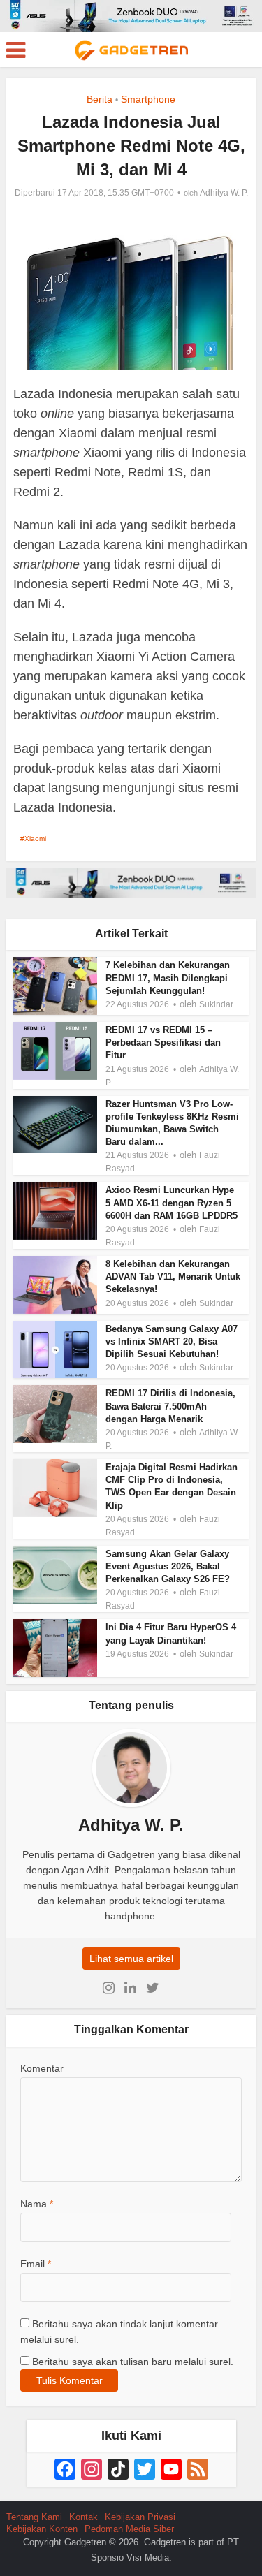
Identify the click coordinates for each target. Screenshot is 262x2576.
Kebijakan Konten (42, 2529)
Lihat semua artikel (131, 1959)
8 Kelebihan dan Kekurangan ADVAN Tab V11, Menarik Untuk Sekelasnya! (173, 1276)
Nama (37, 2204)
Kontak (83, 2517)
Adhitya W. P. (224, 193)
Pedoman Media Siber (129, 2529)
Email (36, 2264)
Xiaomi (35, 839)
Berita (100, 99)
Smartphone (148, 99)
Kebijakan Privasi (140, 2517)
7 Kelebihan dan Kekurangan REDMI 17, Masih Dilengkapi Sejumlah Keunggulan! (168, 978)
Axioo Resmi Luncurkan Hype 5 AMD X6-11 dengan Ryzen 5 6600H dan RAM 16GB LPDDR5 (172, 1202)
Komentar (42, 2068)
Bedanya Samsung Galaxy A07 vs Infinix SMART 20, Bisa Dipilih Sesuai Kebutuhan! (172, 1341)
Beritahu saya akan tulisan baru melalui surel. (133, 2362)
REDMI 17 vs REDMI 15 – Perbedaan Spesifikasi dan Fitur (163, 1042)
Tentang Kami (34, 2517)
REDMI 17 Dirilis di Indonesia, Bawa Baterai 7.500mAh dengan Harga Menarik (170, 1406)
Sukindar (216, 1004)
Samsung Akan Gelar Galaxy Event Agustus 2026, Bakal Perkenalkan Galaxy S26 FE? (168, 1566)
